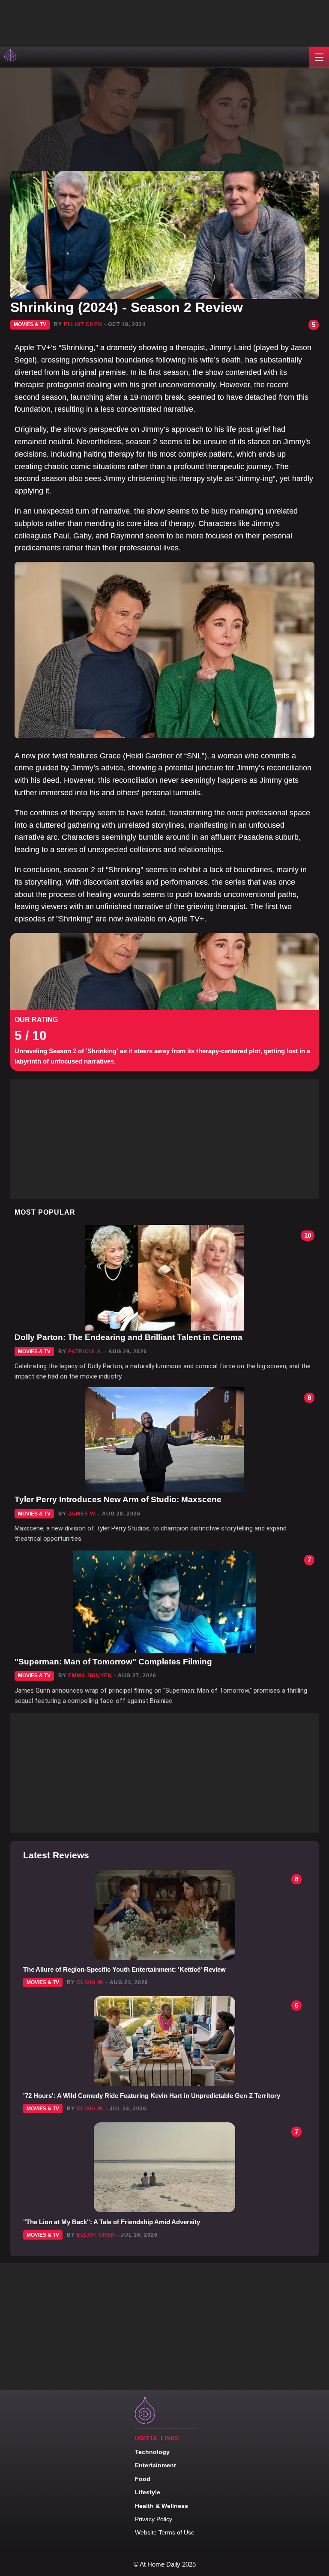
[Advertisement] (86, 21)
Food (143, 2479)
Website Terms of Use (165, 2532)
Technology (152, 2452)
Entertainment (156, 2465)
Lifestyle (148, 2492)
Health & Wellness (162, 2506)
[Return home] (11, 57)
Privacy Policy (154, 2519)
